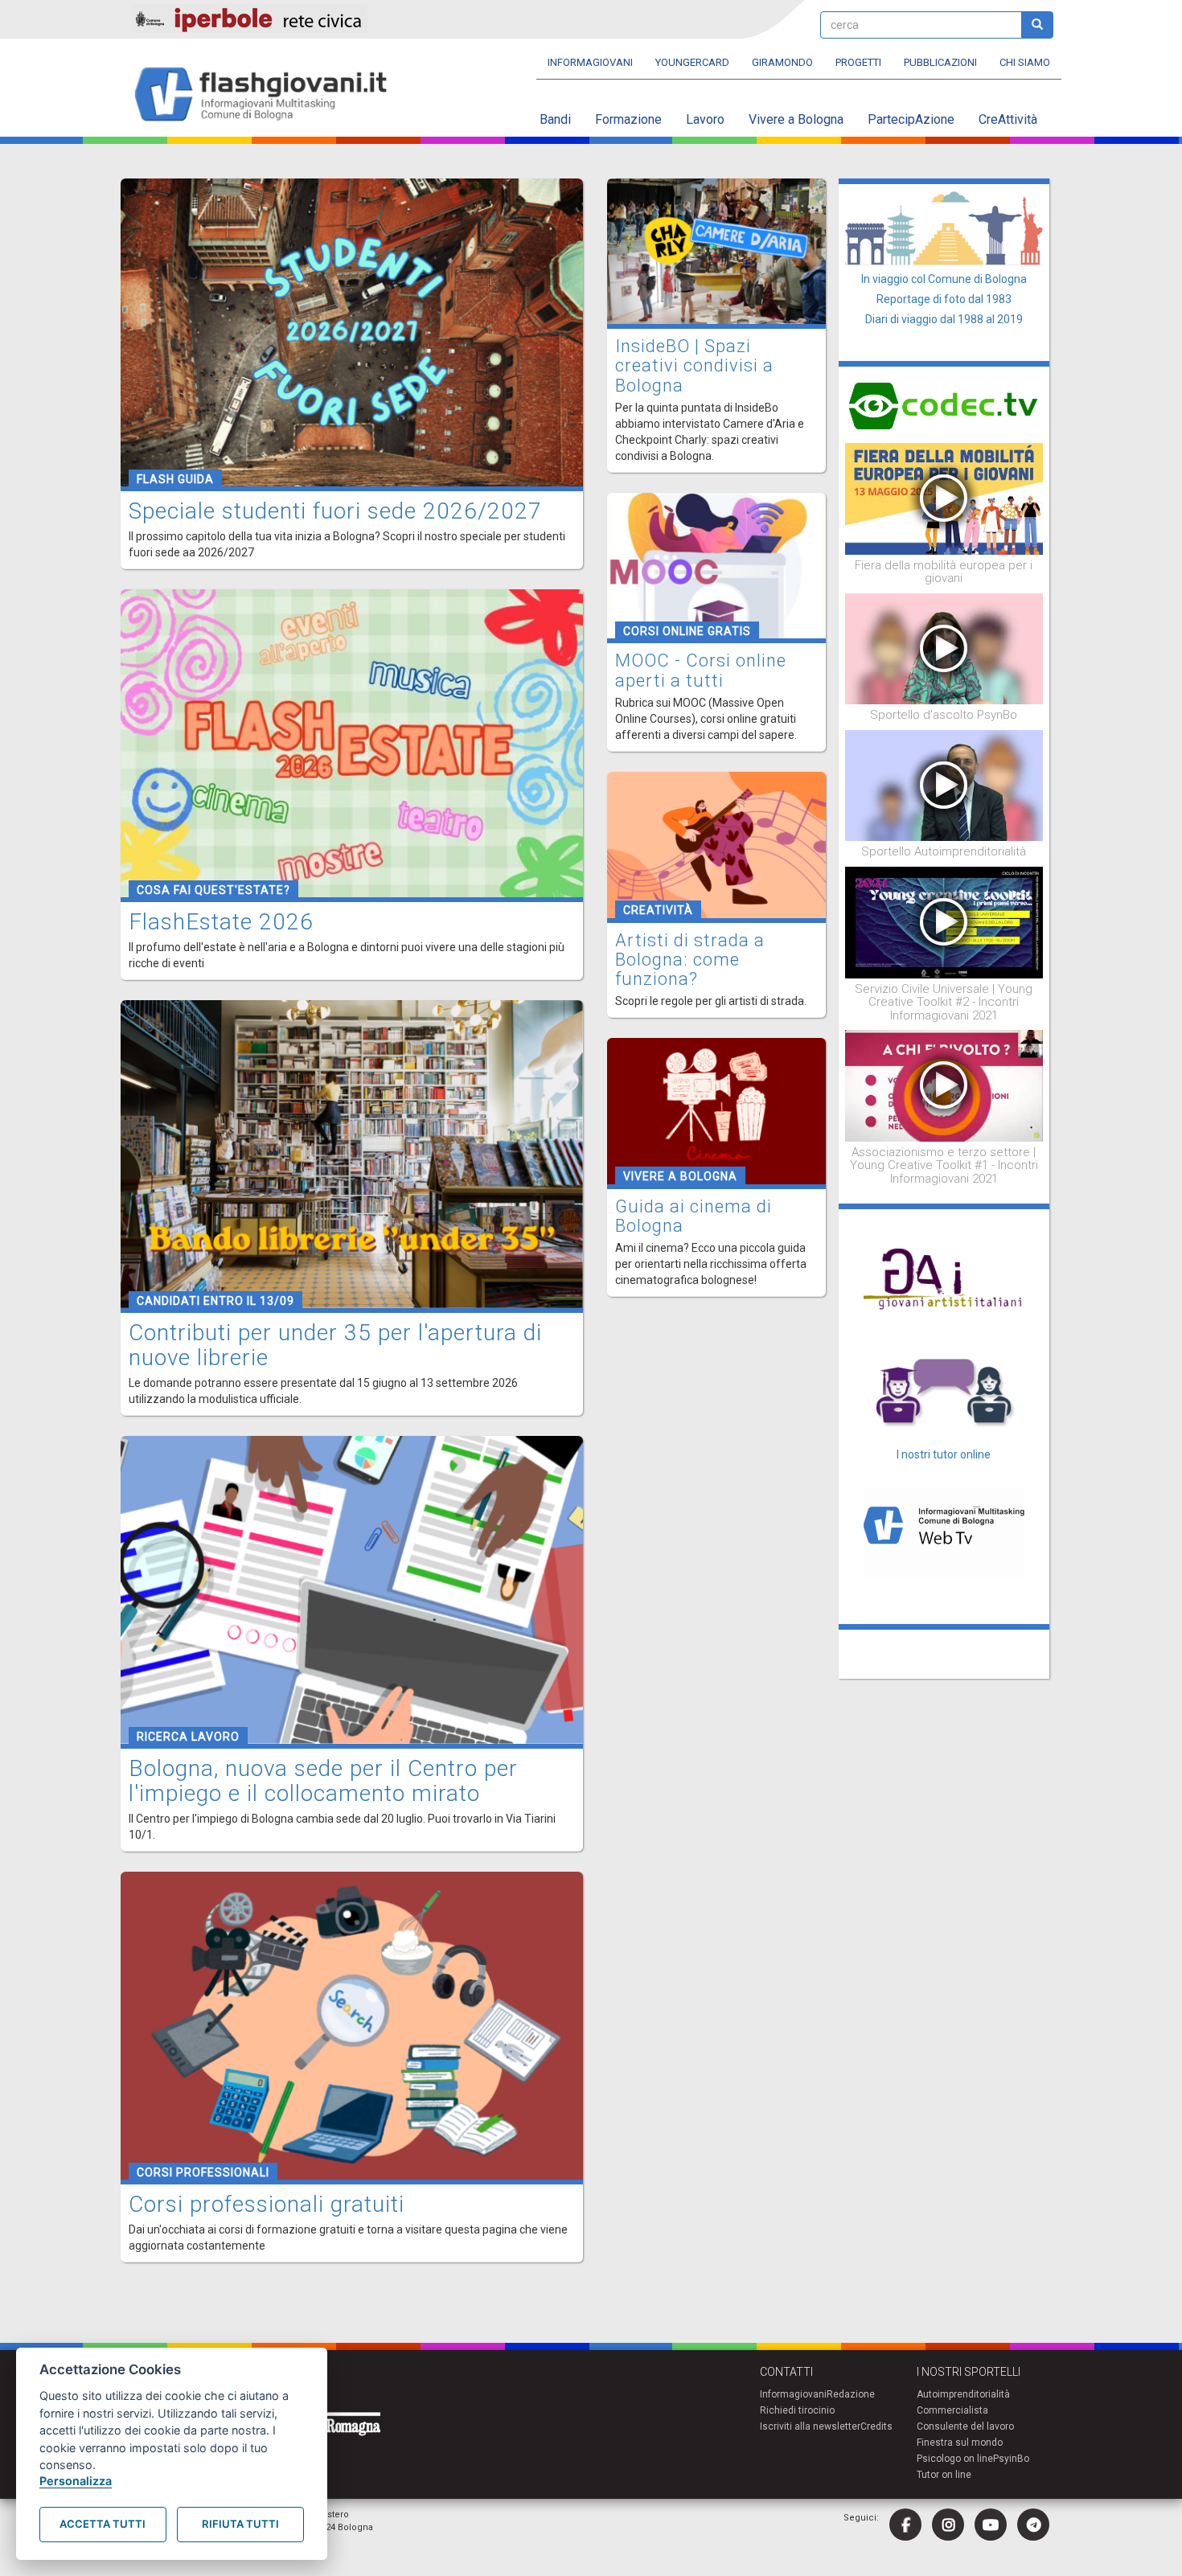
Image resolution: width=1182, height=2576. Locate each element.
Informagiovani (590, 62)
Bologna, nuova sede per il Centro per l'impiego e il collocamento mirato (323, 1781)
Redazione (851, 2394)
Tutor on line (944, 2475)
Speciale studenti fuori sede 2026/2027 (335, 511)
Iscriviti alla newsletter (810, 2426)
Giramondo (782, 62)
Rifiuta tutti (240, 2524)
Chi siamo (1025, 62)
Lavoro (705, 119)
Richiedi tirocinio (797, 2410)
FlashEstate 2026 (221, 922)
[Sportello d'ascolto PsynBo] (944, 648)
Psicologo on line (955, 2459)
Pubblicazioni (940, 62)
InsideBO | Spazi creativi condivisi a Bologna (694, 365)
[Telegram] (1033, 2525)
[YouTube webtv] (991, 2525)
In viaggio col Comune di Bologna (944, 279)
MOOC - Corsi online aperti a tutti (701, 670)
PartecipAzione (911, 119)
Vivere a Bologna (796, 119)
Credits (876, 2426)
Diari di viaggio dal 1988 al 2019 (944, 319)
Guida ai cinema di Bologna (694, 1216)
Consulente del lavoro (965, 2426)
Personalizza (76, 2481)
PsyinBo (1011, 2459)
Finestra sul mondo (960, 2443)
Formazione (628, 119)
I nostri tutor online (944, 1454)
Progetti (858, 62)
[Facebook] (905, 2525)
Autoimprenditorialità (963, 2394)
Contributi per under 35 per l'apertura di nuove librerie (335, 1345)
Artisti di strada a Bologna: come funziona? (690, 960)
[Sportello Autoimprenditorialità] (944, 785)
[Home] (267, 95)
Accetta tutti (103, 2524)
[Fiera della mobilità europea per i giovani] (944, 498)
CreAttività (1008, 119)
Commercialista (952, 2410)
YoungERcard (692, 62)
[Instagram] (948, 2525)
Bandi (555, 119)
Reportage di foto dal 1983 (944, 299)
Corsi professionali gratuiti (267, 2204)
